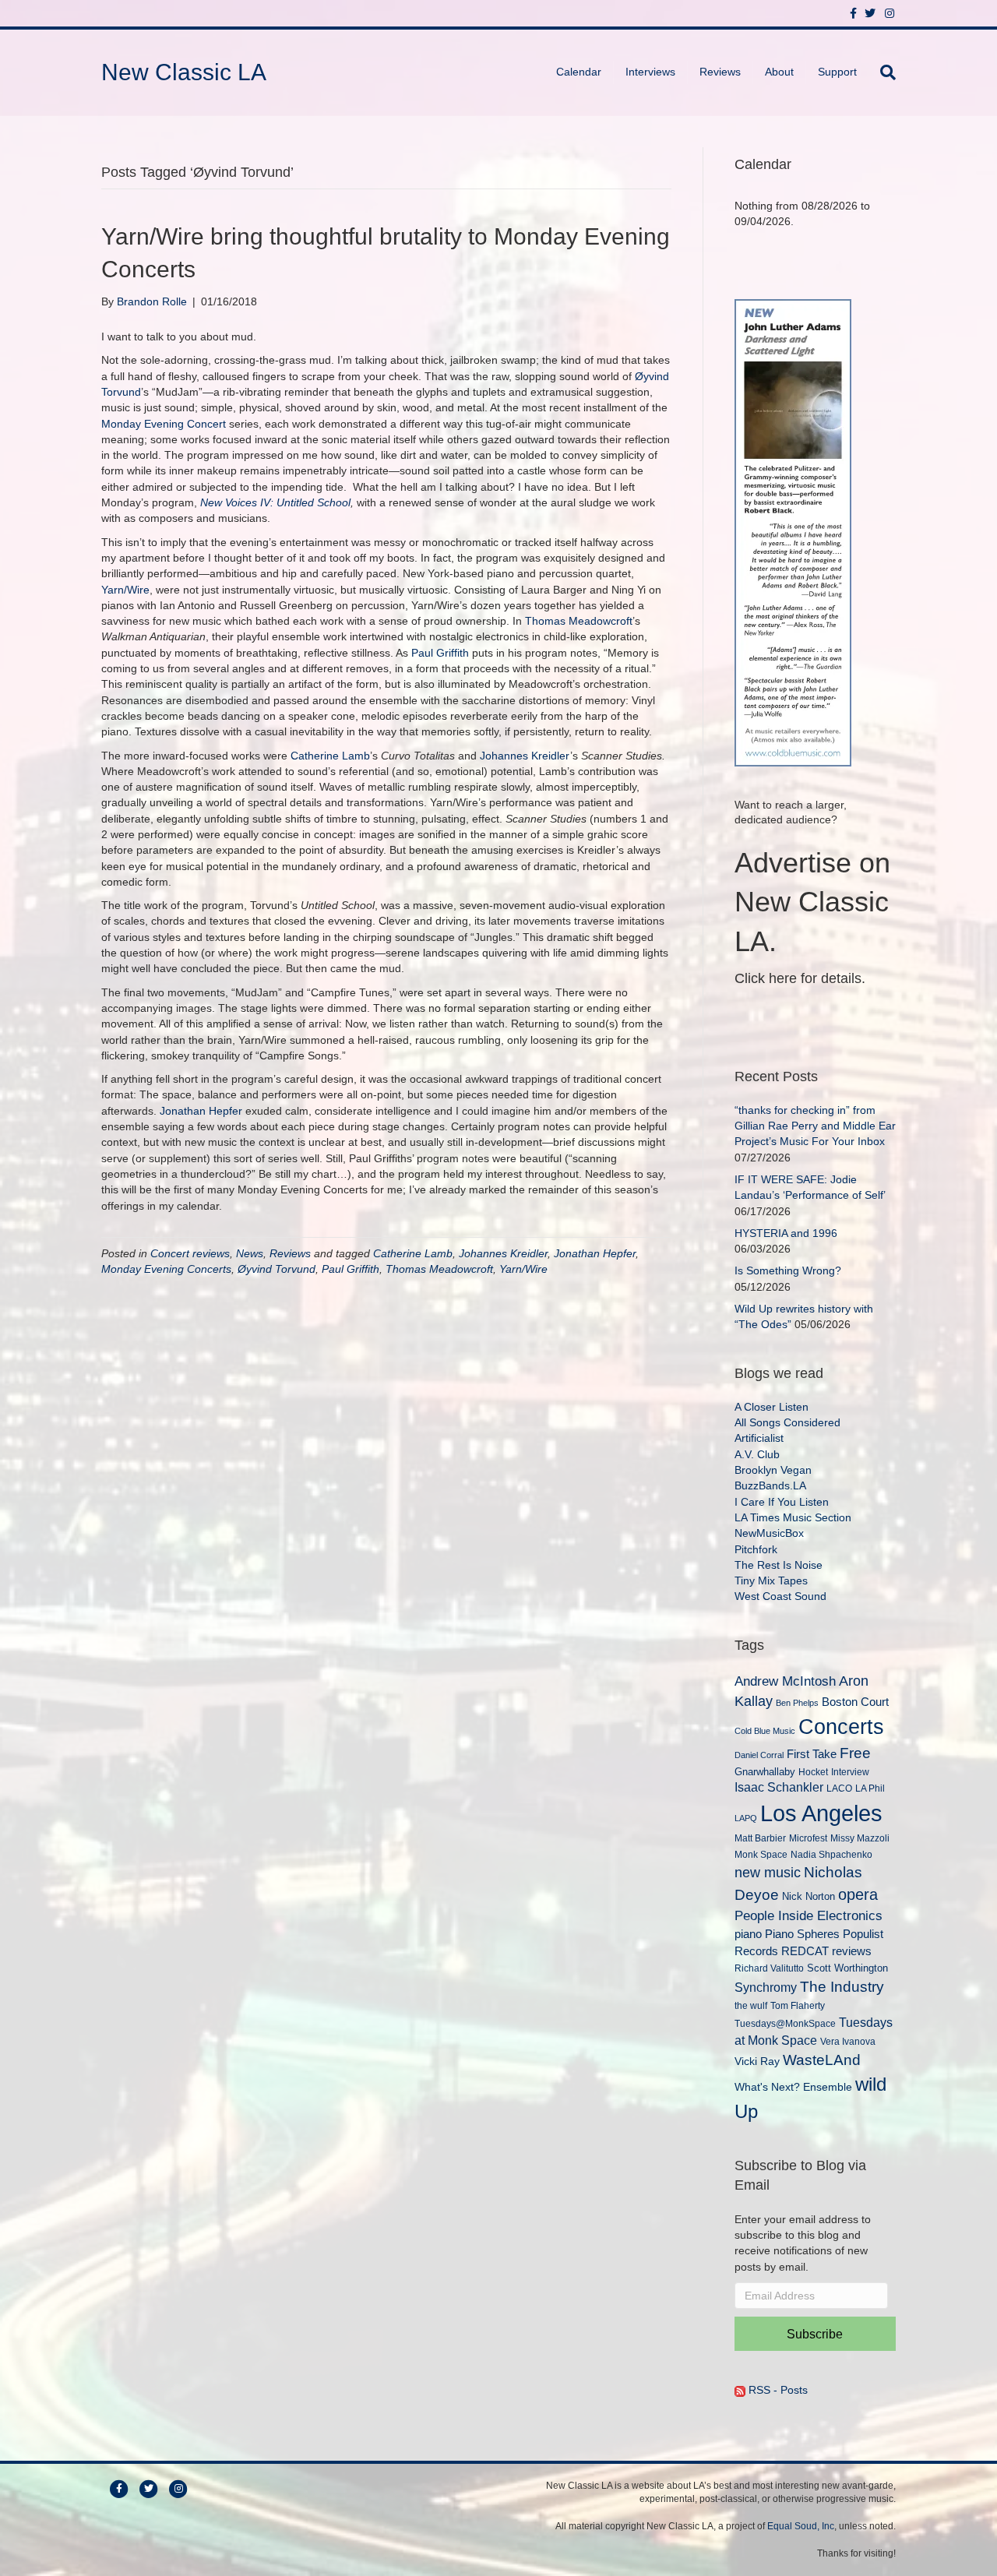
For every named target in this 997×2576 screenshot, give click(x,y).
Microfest (808, 1838)
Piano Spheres (802, 1934)
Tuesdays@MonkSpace (785, 2024)
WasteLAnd (822, 2060)
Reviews (720, 72)
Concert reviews (190, 1253)
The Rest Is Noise (779, 1565)
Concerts (841, 1727)
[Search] (882, 72)
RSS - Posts (777, 2390)
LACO (839, 1788)
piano (748, 1934)
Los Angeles (821, 1813)
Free (855, 1753)
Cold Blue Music (765, 1731)
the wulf (751, 2005)
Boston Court (855, 1702)
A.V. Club (757, 1454)
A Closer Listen (772, 1407)
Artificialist (759, 1438)
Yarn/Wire (125, 590)
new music (768, 1873)
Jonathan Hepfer (201, 1111)
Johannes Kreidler (525, 756)
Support (837, 72)
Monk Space (761, 1854)
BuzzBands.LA (770, 1485)
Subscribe (815, 2334)
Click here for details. (800, 978)
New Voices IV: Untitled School (275, 502)
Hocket (813, 1772)
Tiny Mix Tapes (771, 1580)
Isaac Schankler (779, 1787)
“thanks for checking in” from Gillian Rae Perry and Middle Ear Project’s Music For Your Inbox (815, 1126)
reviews (852, 1951)
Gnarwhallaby (765, 1772)
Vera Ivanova (848, 2041)
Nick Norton (809, 1896)
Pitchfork (756, 1549)
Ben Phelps (797, 1703)
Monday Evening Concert (164, 424)
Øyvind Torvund (277, 1269)
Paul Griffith (440, 653)
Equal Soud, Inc (801, 2526)
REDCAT (805, 1951)
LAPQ (746, 1818)
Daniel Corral (759, 1755)
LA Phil (870, 1788)
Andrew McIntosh (785, 1681)
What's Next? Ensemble (793, 2087)
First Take (812, 1754)
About (779, 72)
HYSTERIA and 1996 (786, 1233)
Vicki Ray (757, 2061)
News (250, 1253)
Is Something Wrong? (788, 1270)
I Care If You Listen (782, 1502)
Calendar (579, 72)
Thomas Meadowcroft (579, 621)
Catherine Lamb (330, 756)
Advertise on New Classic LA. (812, 902)
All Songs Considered (787, 1422)
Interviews (650, 72)
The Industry (842, 1987)
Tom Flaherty (798, 2005)
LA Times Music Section (793, 1517)
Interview (850, 1772)
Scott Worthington (847, 1968)
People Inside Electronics (809, 1915)
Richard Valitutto (769, 1968)
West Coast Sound (780, 1596)
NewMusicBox (769, 1533)
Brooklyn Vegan (773, 1470)
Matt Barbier (760, 1838)
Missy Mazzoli (860, 1838)
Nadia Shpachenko (831, 1854)
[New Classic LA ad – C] (793, 531)
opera (858, 1894)
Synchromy (766, 1988)
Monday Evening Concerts (166, 1269)
